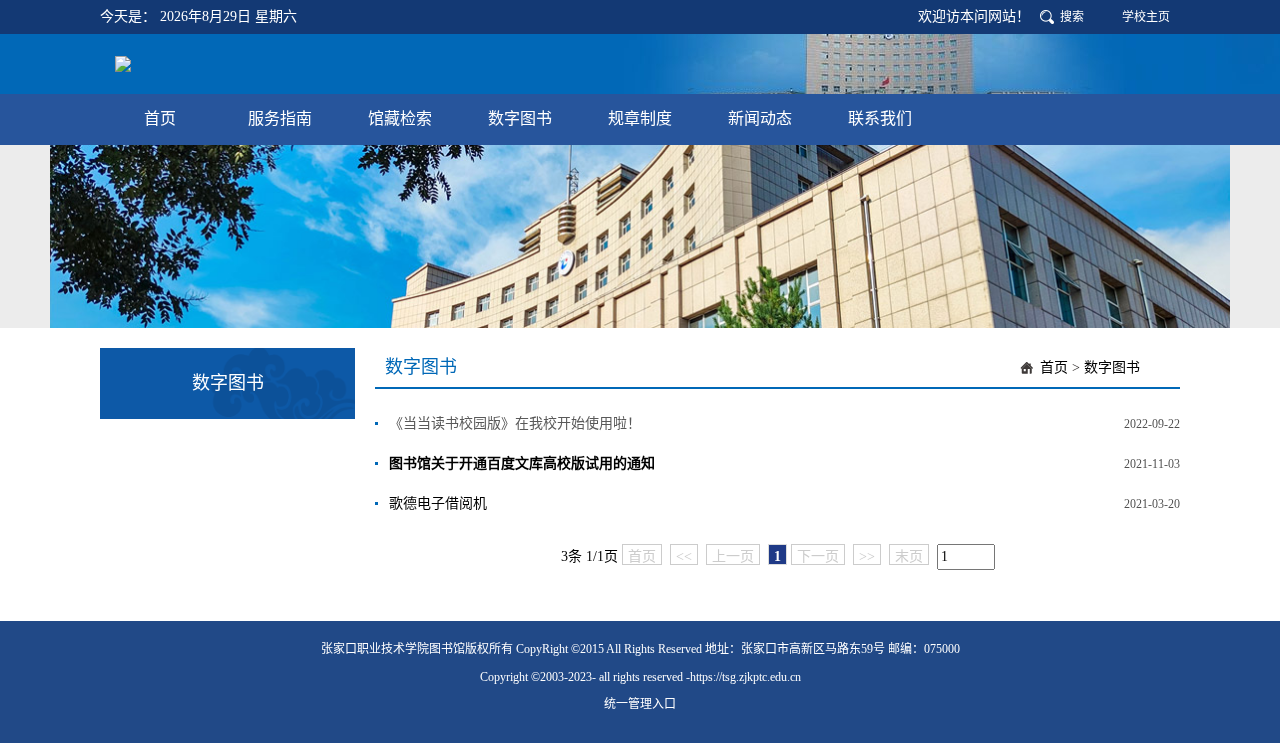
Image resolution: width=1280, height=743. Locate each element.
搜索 (1072, 17)
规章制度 (640, 118)
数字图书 (520, 118)
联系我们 (880, 118)
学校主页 (1146, 17)
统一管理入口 (640, 704)
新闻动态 (760, 118)
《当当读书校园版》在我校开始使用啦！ (515, 423)
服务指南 (280, 118)
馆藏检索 (400, 118)
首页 (160, 118)
